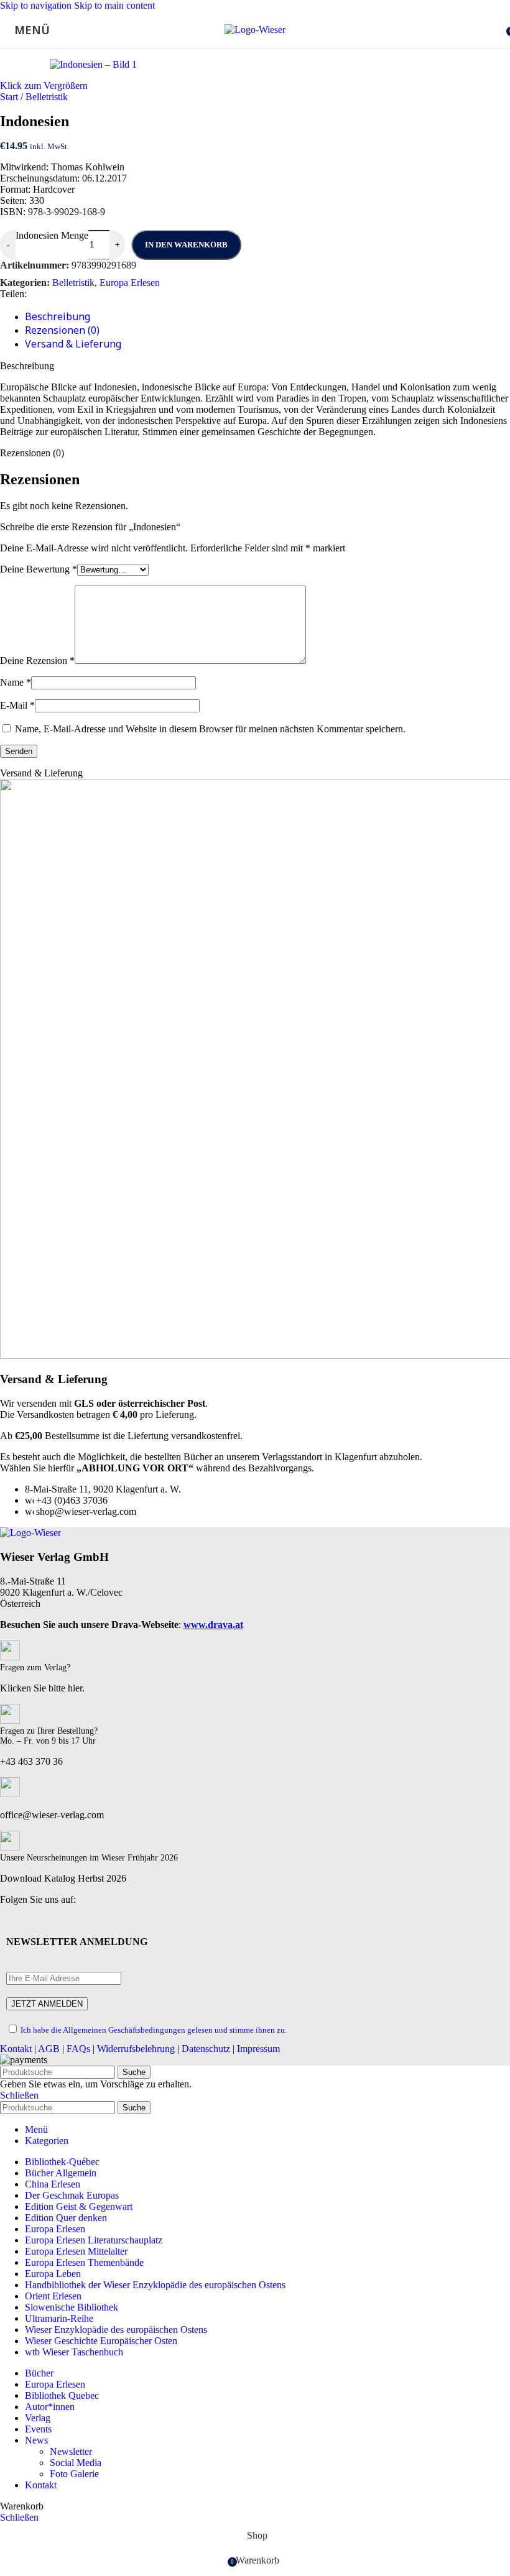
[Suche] (498, 30)
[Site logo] (255, 30)
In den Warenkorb (186, 245)
